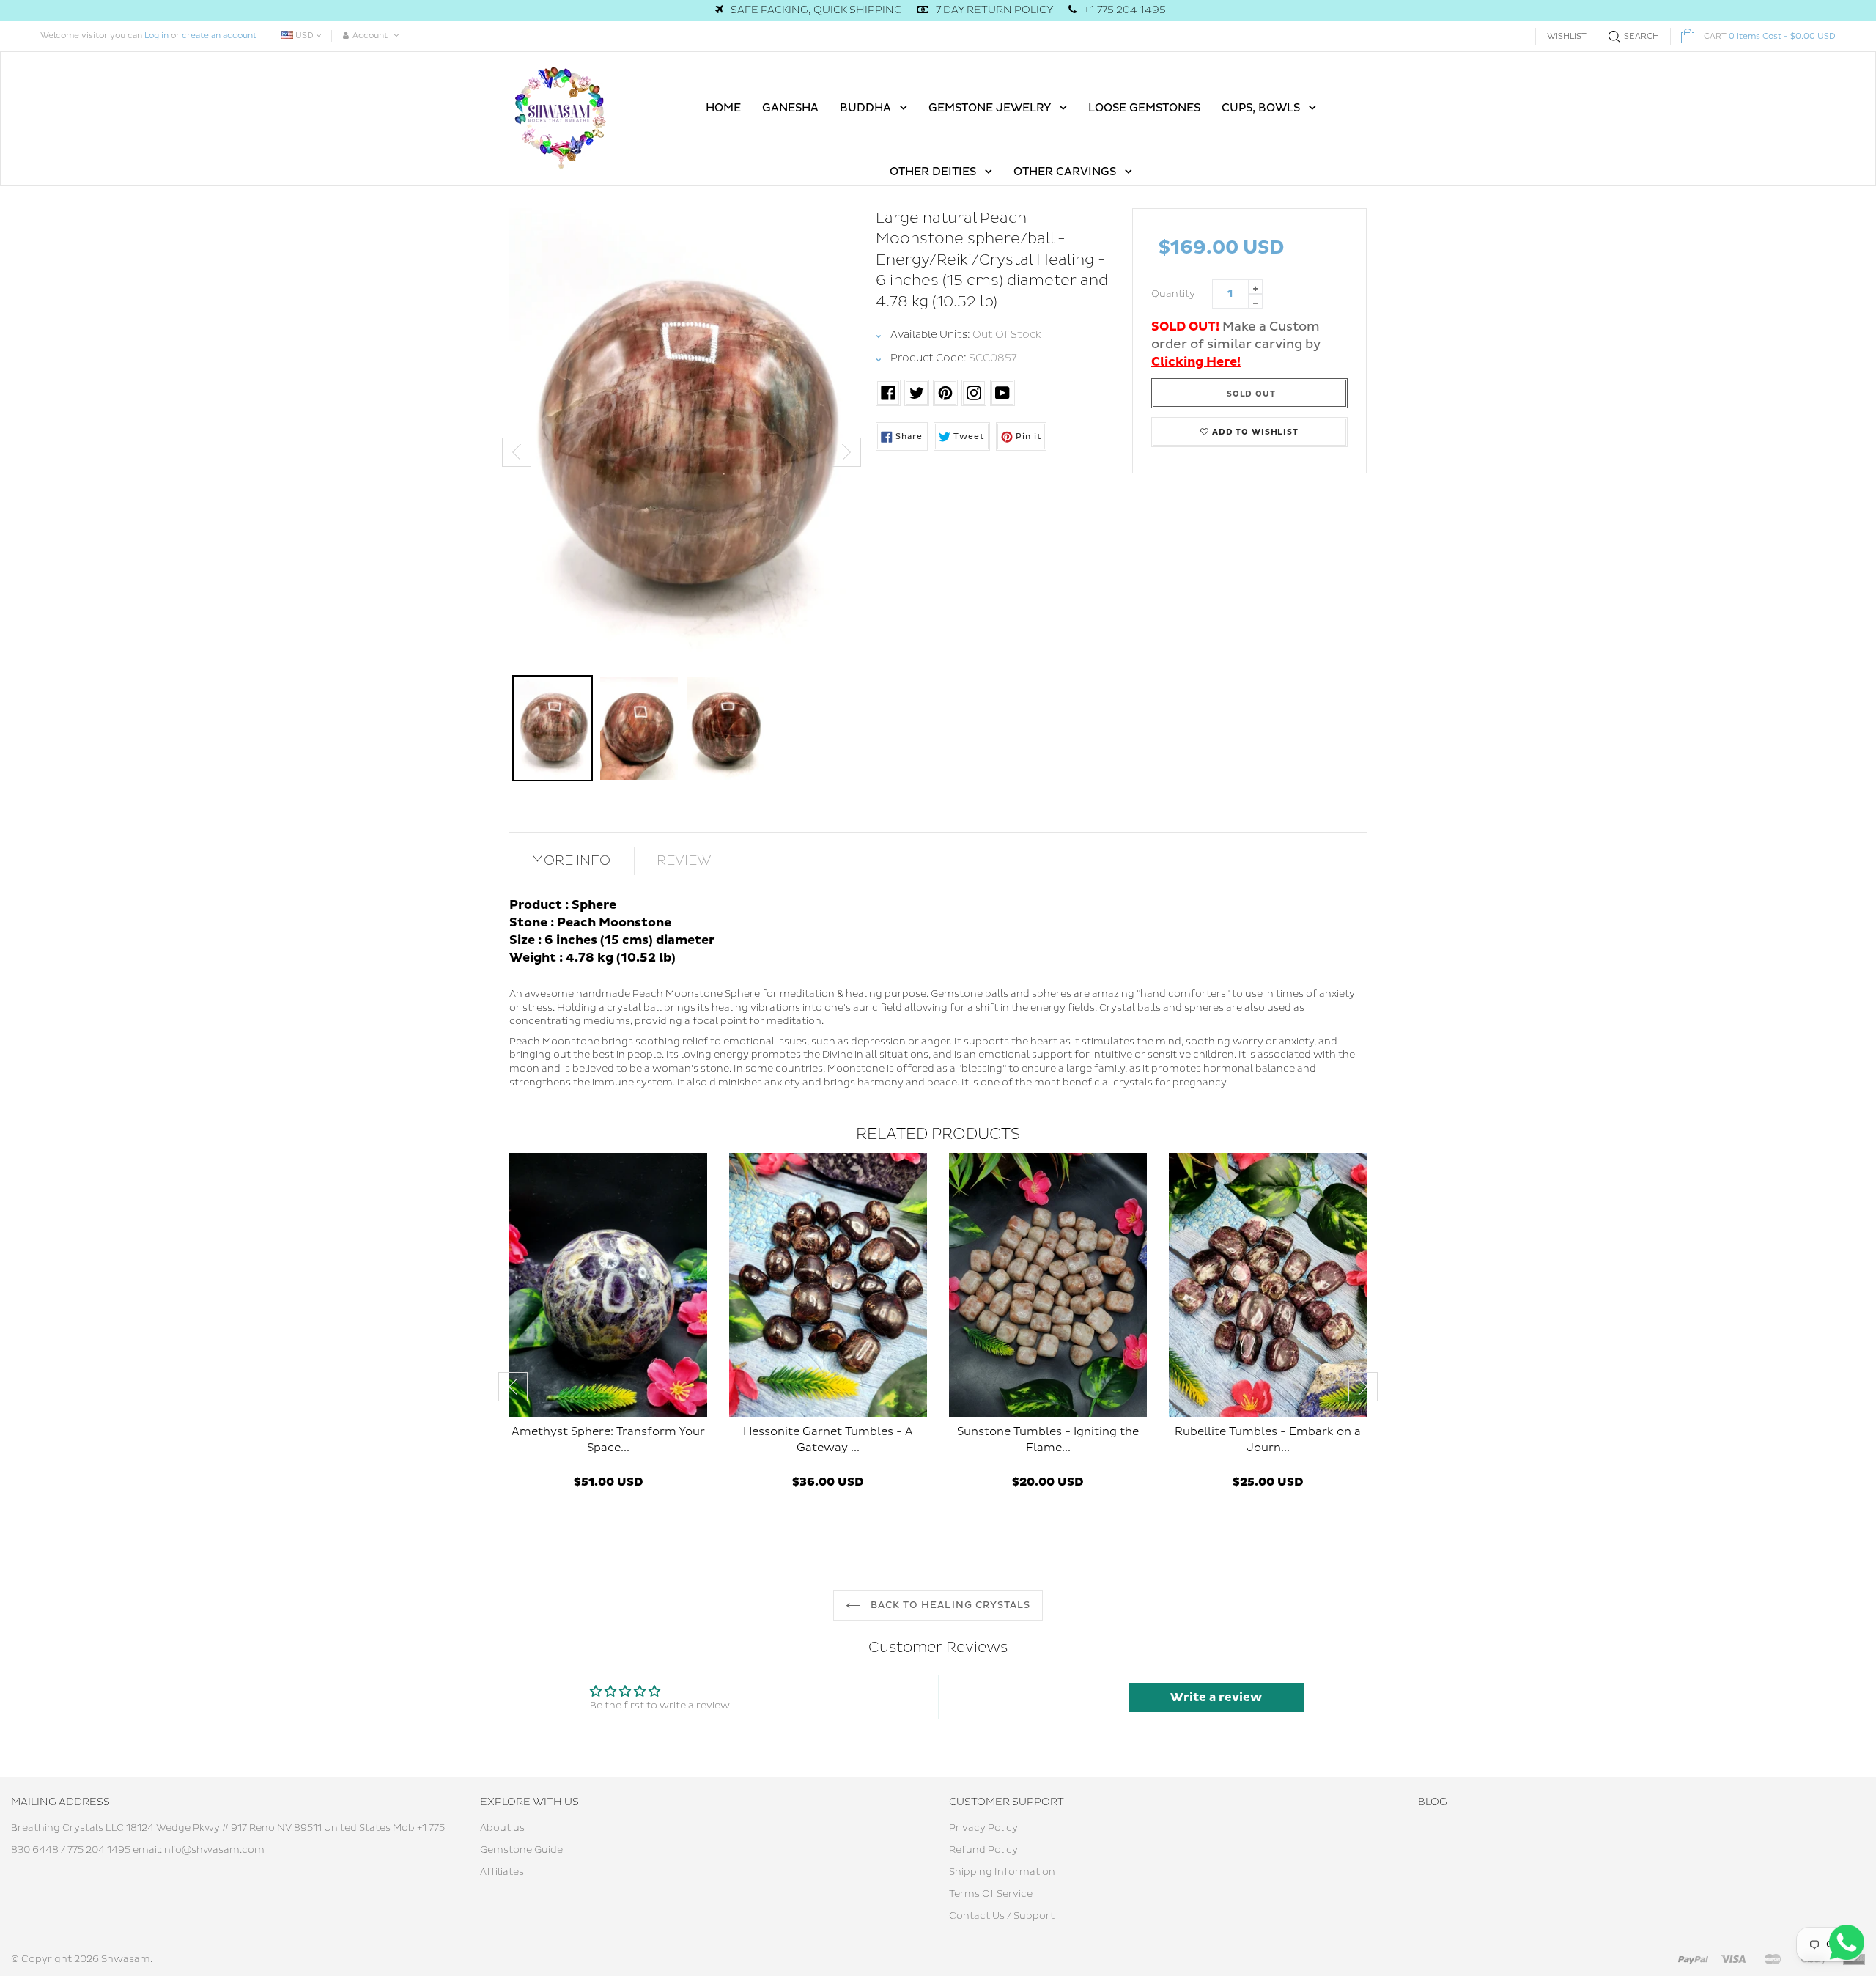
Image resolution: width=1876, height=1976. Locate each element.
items (1770, 36)
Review (684, 861)
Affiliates (502, 1872)
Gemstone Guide (521, 1850)
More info (571, 861)
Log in (156, 36)
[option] (682, 438)
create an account (219, 36)
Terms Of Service (991, 1894)
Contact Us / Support (1002, 1916)
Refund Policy (983, 1850)
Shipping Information (1002, 1872)
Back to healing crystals (949, 1605)
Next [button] (846, 452)
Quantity (1173, 294)
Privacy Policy (983, 1828)
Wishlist (1567, 36)
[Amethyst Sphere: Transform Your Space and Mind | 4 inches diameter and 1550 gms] (608, 1285)
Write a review (1216, 1697)
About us (502, 1828)
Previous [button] (517, 452)
